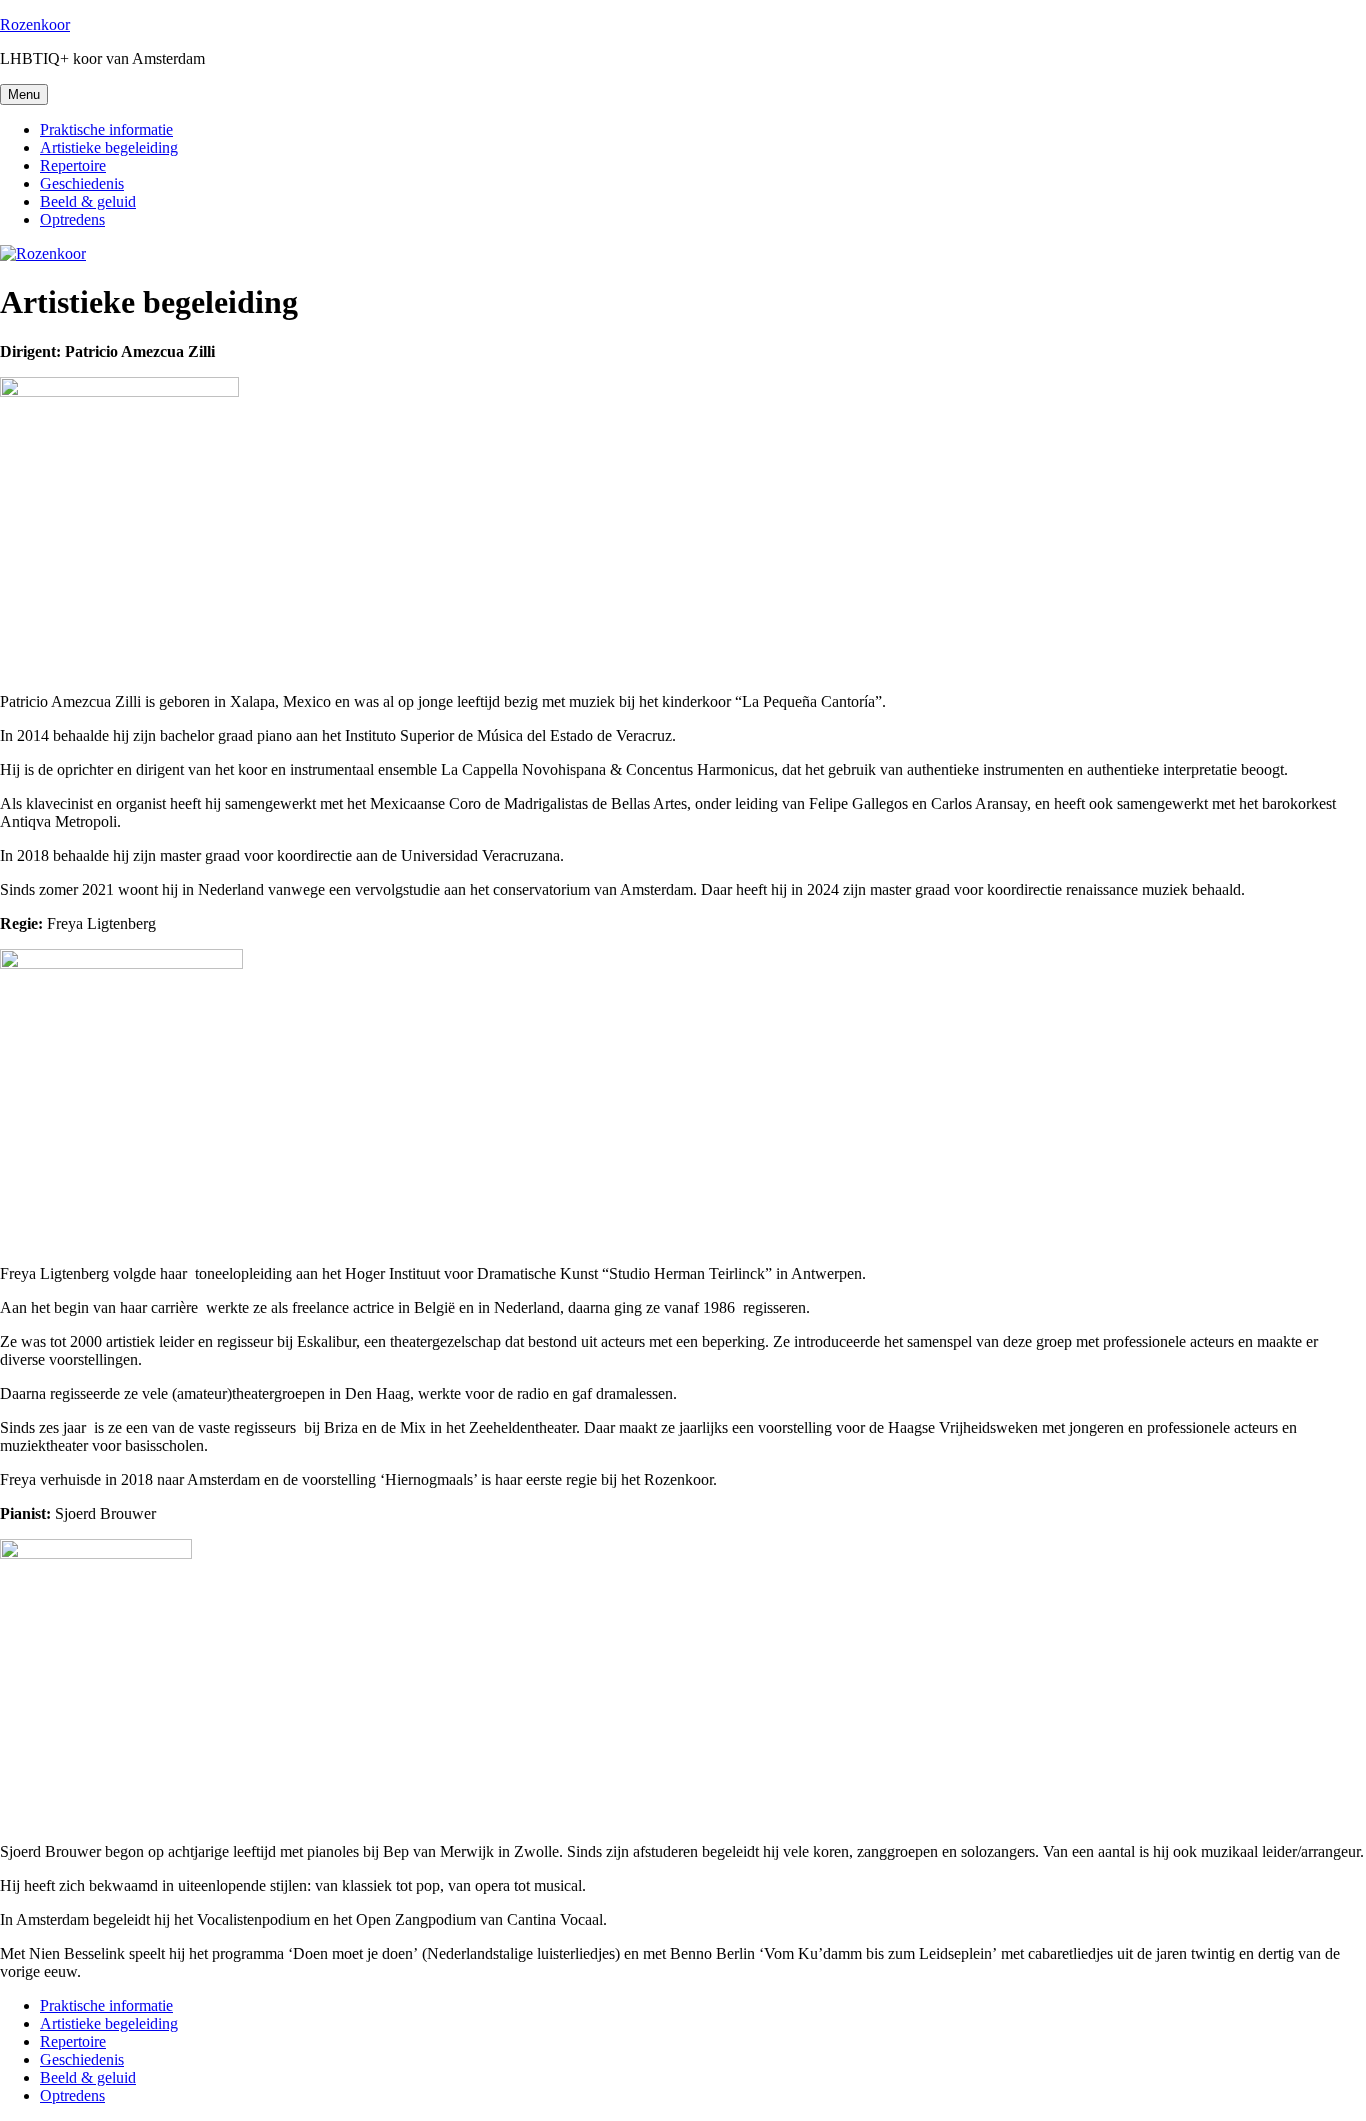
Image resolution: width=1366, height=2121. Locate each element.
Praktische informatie (106, 129)
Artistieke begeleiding (109, 147)
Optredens (72, 219)
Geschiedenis (82, 183)
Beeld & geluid (88, 201)
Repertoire (73, 165)
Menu (24, 94)
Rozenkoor (35, 24)
